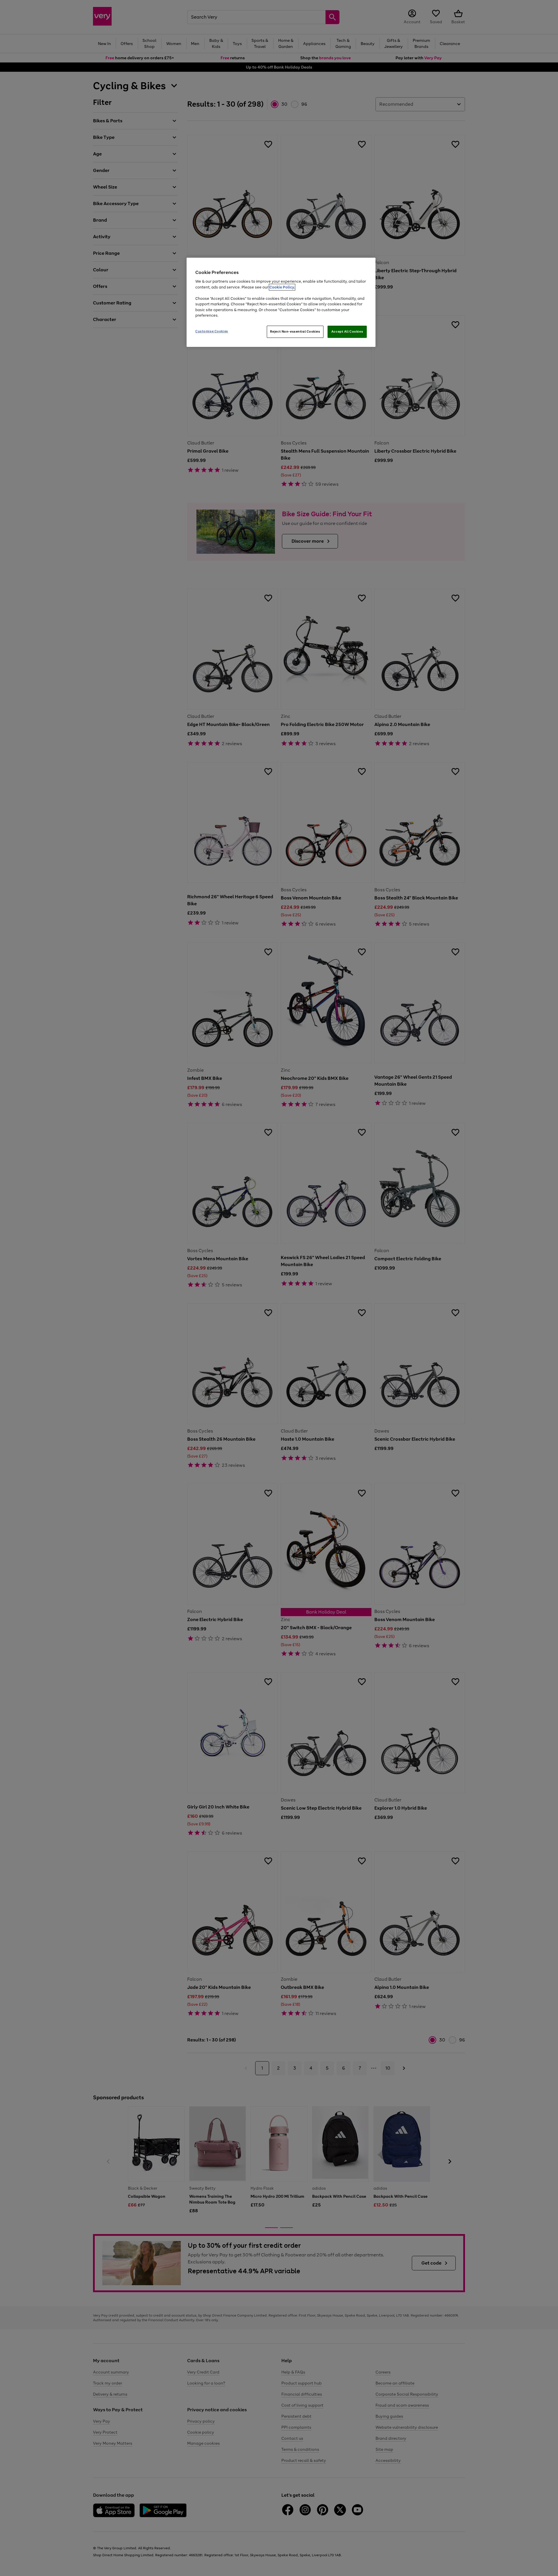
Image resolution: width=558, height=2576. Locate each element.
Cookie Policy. (282, 287)
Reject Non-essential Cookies (295, 331)
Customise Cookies (212, 331)
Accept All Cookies (347, 331)
